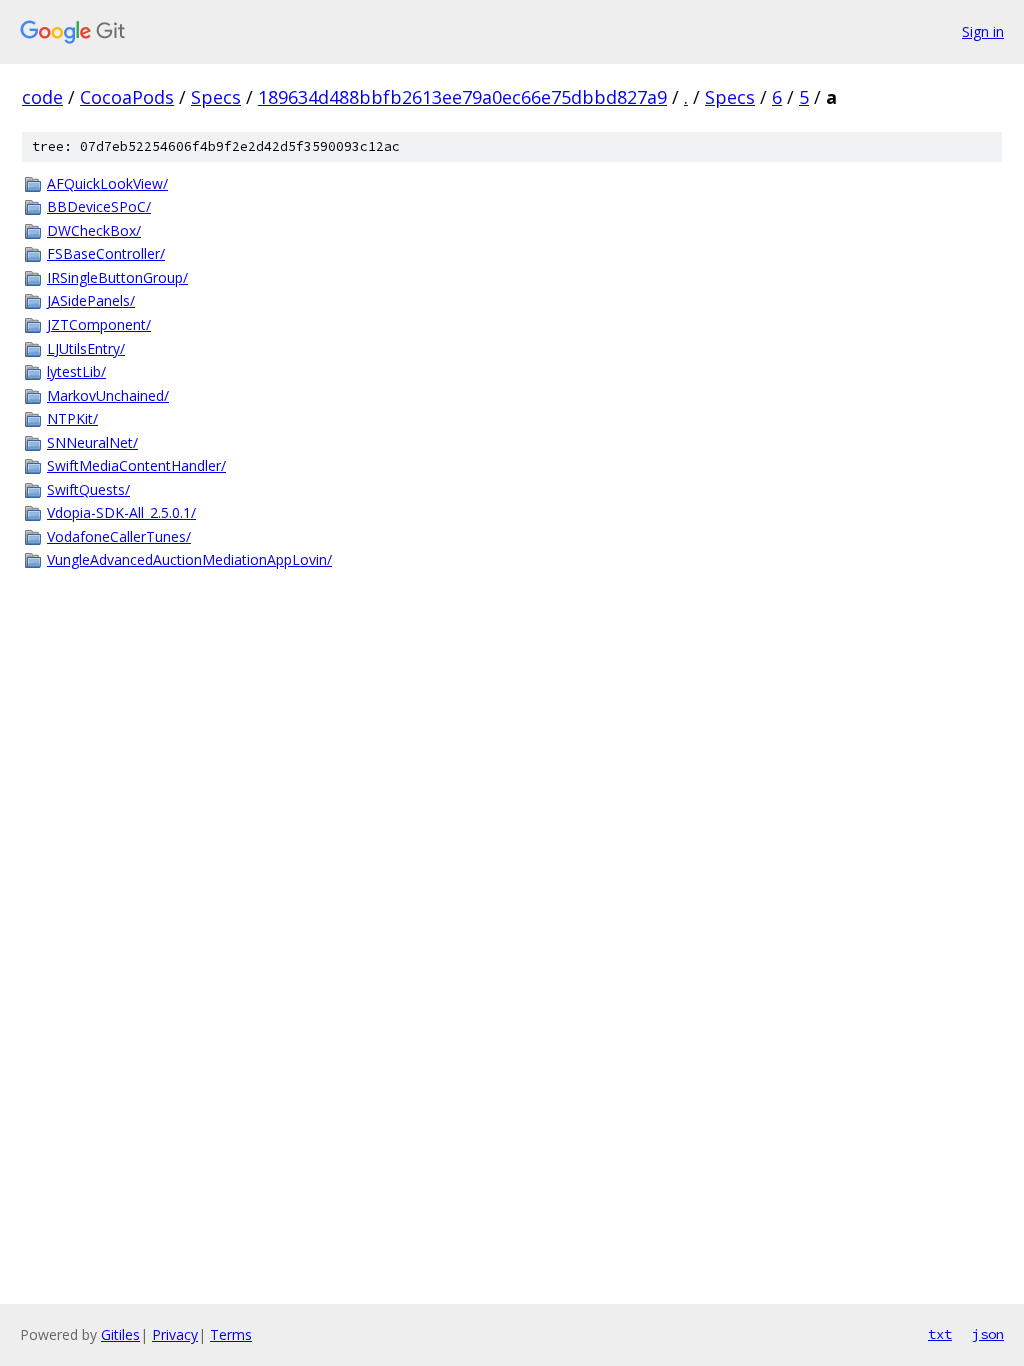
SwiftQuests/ (88, 489)
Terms (231, 1334)
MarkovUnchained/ (108, 395)
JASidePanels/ (91, 300)
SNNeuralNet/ (92, 442)
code (42, 97)
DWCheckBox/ (94, 230)
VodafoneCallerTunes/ (119, 536)
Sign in (983, 31)
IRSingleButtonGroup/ (117, 277)
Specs (216, 97)
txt (940, 1334)
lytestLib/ (76, 371)
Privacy (175, 1334)
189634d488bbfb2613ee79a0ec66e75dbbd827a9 (462, 97)
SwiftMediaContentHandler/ (136, 465)
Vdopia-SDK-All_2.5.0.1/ (121, 512)
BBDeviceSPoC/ (99, 206)
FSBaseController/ (106, 253)
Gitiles (120, 1334)
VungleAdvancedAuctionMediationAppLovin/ (189, 559)
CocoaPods (127, 97)
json (988, 1334)
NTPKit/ (72, 418)
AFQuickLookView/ (107, 183)
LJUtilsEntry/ (86, 348)
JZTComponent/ (99, 324)
